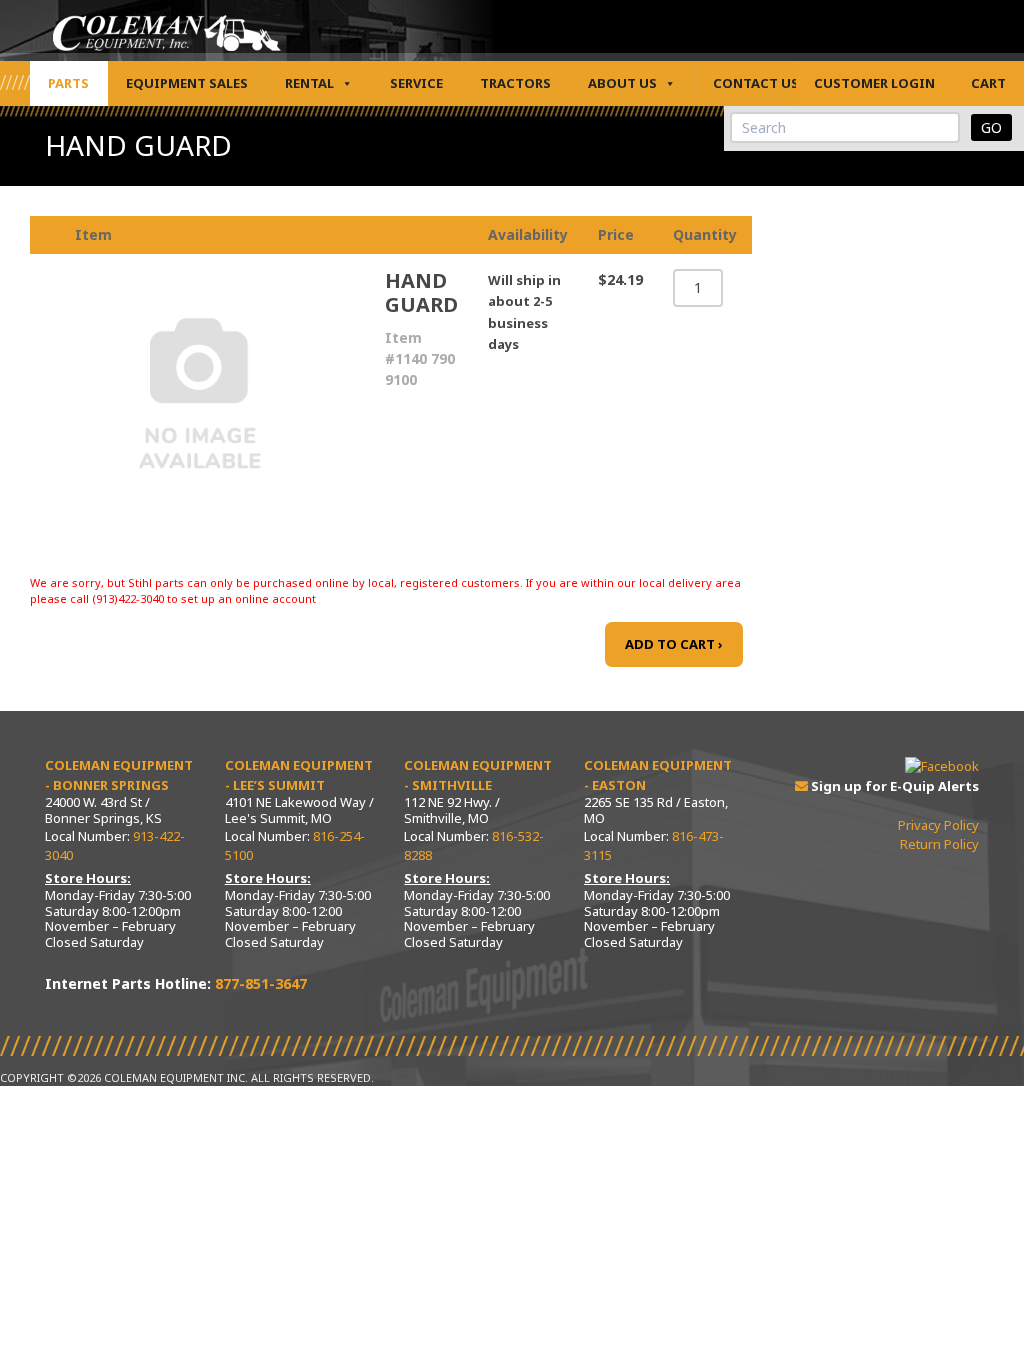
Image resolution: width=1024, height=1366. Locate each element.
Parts (68, 83)
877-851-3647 (261, 983)
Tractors (515, 83)
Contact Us (756, 83)
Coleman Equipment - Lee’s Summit (299, 775)
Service (416, 83)
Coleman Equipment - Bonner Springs (119, 775)
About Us (622, 83)
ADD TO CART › (674, 644)
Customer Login (874, 83)
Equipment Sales (187, 83)
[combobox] (845, 127)
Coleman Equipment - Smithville (478, 775)
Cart (988, 83)
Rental (309, 83)
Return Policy (939, 844)
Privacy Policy (938, 825)
